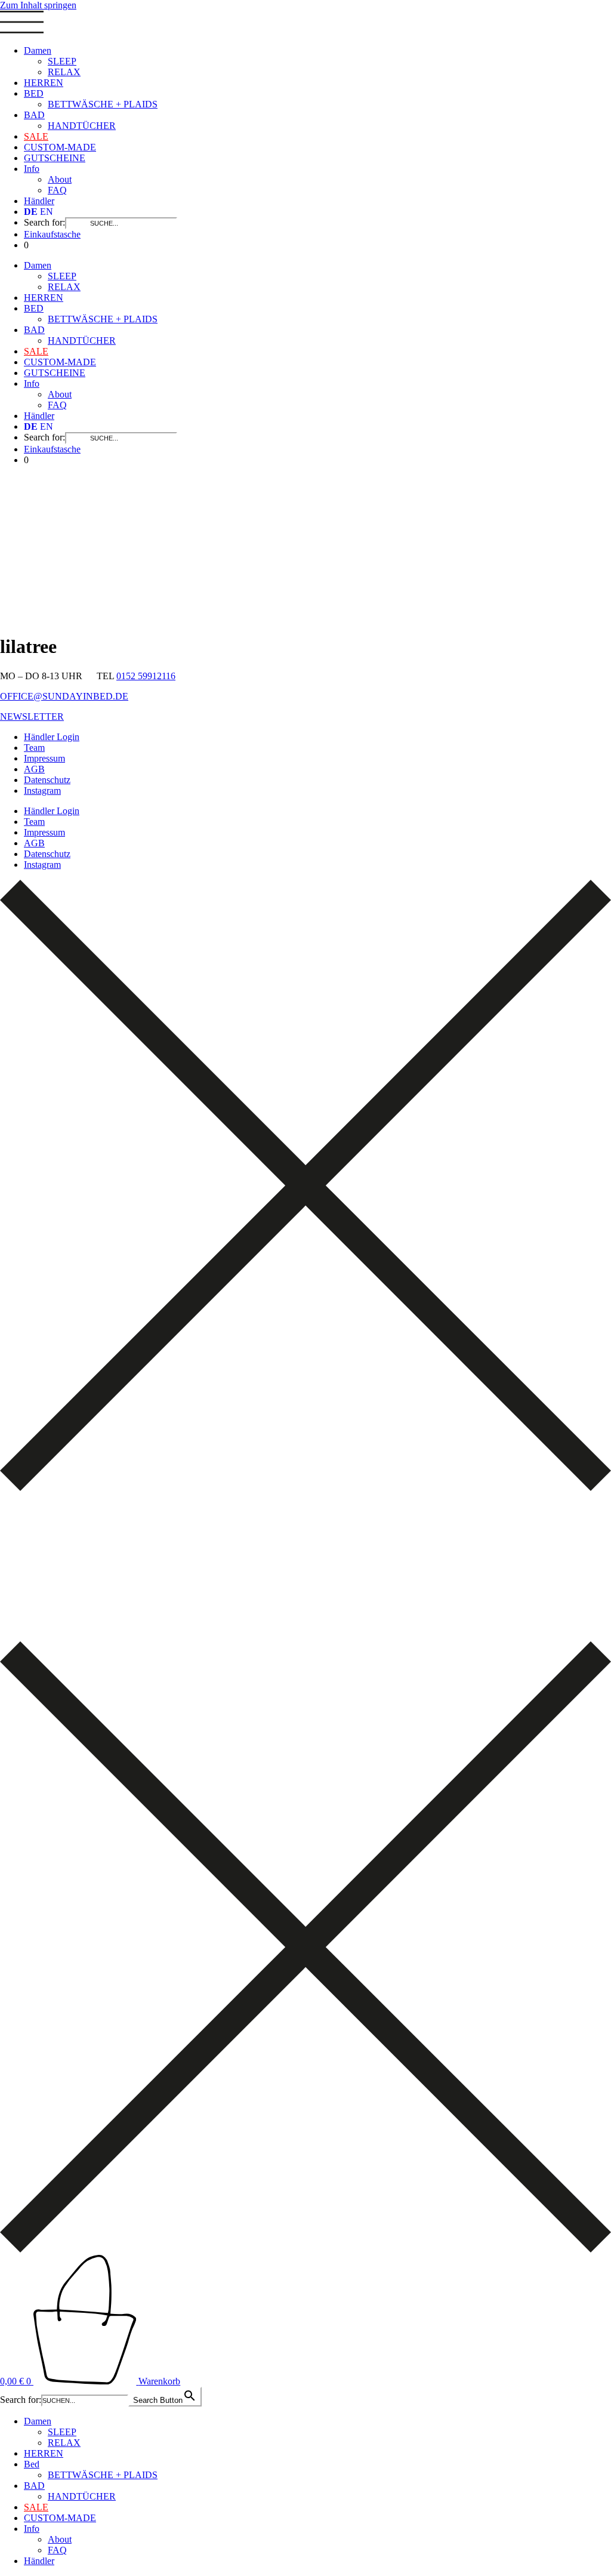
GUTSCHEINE (55, 158)
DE (31, 212)
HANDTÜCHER (82, 126)
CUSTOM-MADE (60, 147)
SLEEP (62, 61)
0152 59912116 (146, 676)
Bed (32, 2464)
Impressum (44, 758)
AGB (34, 769)
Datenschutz (47, 780)
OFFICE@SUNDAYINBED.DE (64, 696)
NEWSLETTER (32, 717)
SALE (36, 136)
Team (34, 748)
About (60, 179)
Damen (38, 50)
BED (34, 93)
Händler (39, 201)
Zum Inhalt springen (38, 5)
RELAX (64, 72)
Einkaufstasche (52, 234)
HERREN (44, 83)
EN (47, 212)
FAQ (57, 190)
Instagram (42, 791)
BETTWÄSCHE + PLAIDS (103, 104)
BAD (34, 115)
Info (32, 169)
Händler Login (52, 737)
